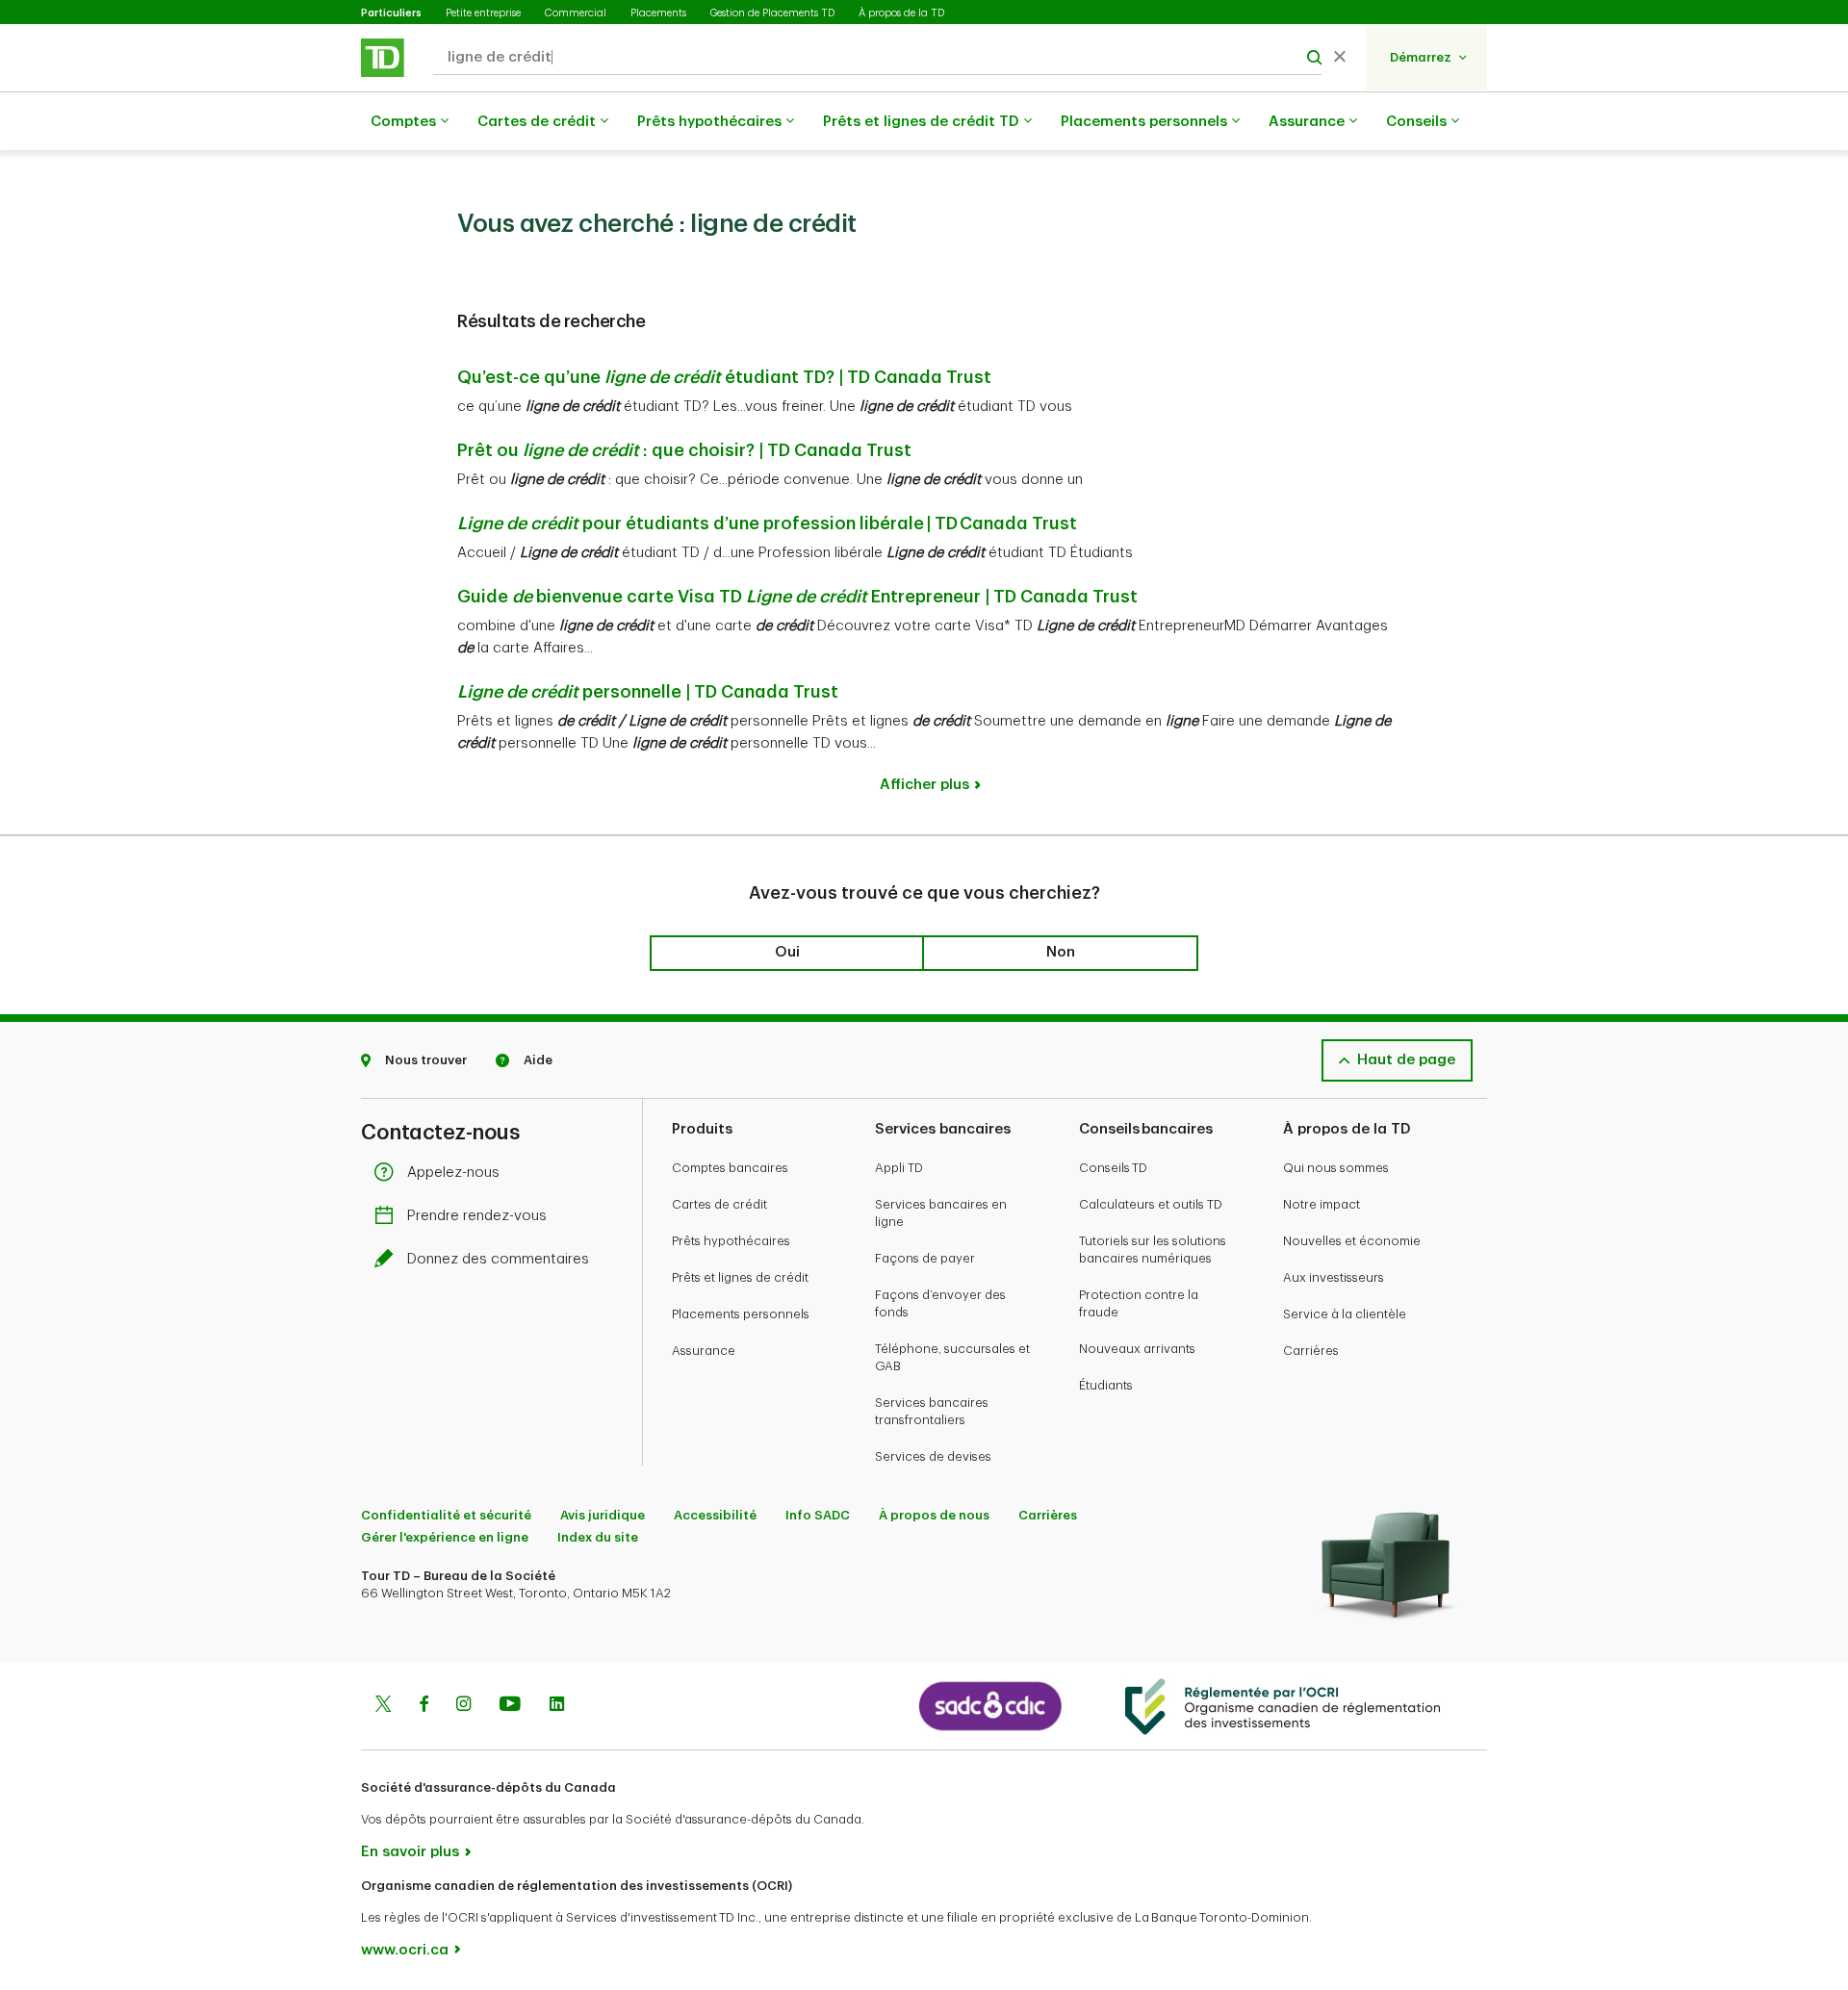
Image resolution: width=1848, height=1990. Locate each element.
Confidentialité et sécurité (446, 1515)
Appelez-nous (453, 1173)
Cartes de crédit (537, 122)
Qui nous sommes (1336, 1168)
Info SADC (818, 1515)
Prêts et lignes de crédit (740, 1277)
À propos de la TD (901, 13)
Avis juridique (603, 1515)
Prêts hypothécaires (709, 122)
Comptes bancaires (730, 1168)
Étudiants (1106, 1385)
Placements (658, 13)
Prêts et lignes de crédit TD (921, 122)
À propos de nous (934, 1515)
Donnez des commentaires (498, 1259)
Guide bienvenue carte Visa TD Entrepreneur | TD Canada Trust (797, 597)
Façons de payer (925, 1258)
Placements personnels (1144, 122)
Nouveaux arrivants (1137, 1349)
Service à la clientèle (1345, 1314)
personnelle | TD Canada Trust (648, 692)
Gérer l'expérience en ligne (445, 1537)
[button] (1429, 57)
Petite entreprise (483, 13)
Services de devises (933, 1456)
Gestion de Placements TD (772, 13)
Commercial (576, 13)
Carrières (1311, 1351)
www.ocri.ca (405, 1950)
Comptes (403, 122)
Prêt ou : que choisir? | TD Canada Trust (684, 450)
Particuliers (391, 13)
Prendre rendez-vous (477, 1216)
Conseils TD (1113, 1168)
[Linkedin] (557, 1706)
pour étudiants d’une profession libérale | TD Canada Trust (767, 523)
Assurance (1307, 122)
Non (1061, 952)
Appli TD (899, 1168)
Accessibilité (715, 1515)
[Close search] (1340, 58)
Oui (787, 952)
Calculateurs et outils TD (1151, 1204)
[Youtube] (510, 1706)
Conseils (1416, 122)
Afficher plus (924, 785)
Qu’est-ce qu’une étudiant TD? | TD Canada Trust (724, 377)
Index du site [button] (598, 1537)
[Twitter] (383, 1706)
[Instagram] (463, 1706)
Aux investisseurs (1334, 1277)
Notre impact (1322, 1204)
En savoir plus (410, 1852)
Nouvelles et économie (1352, 1241)
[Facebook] (423, 1706)
